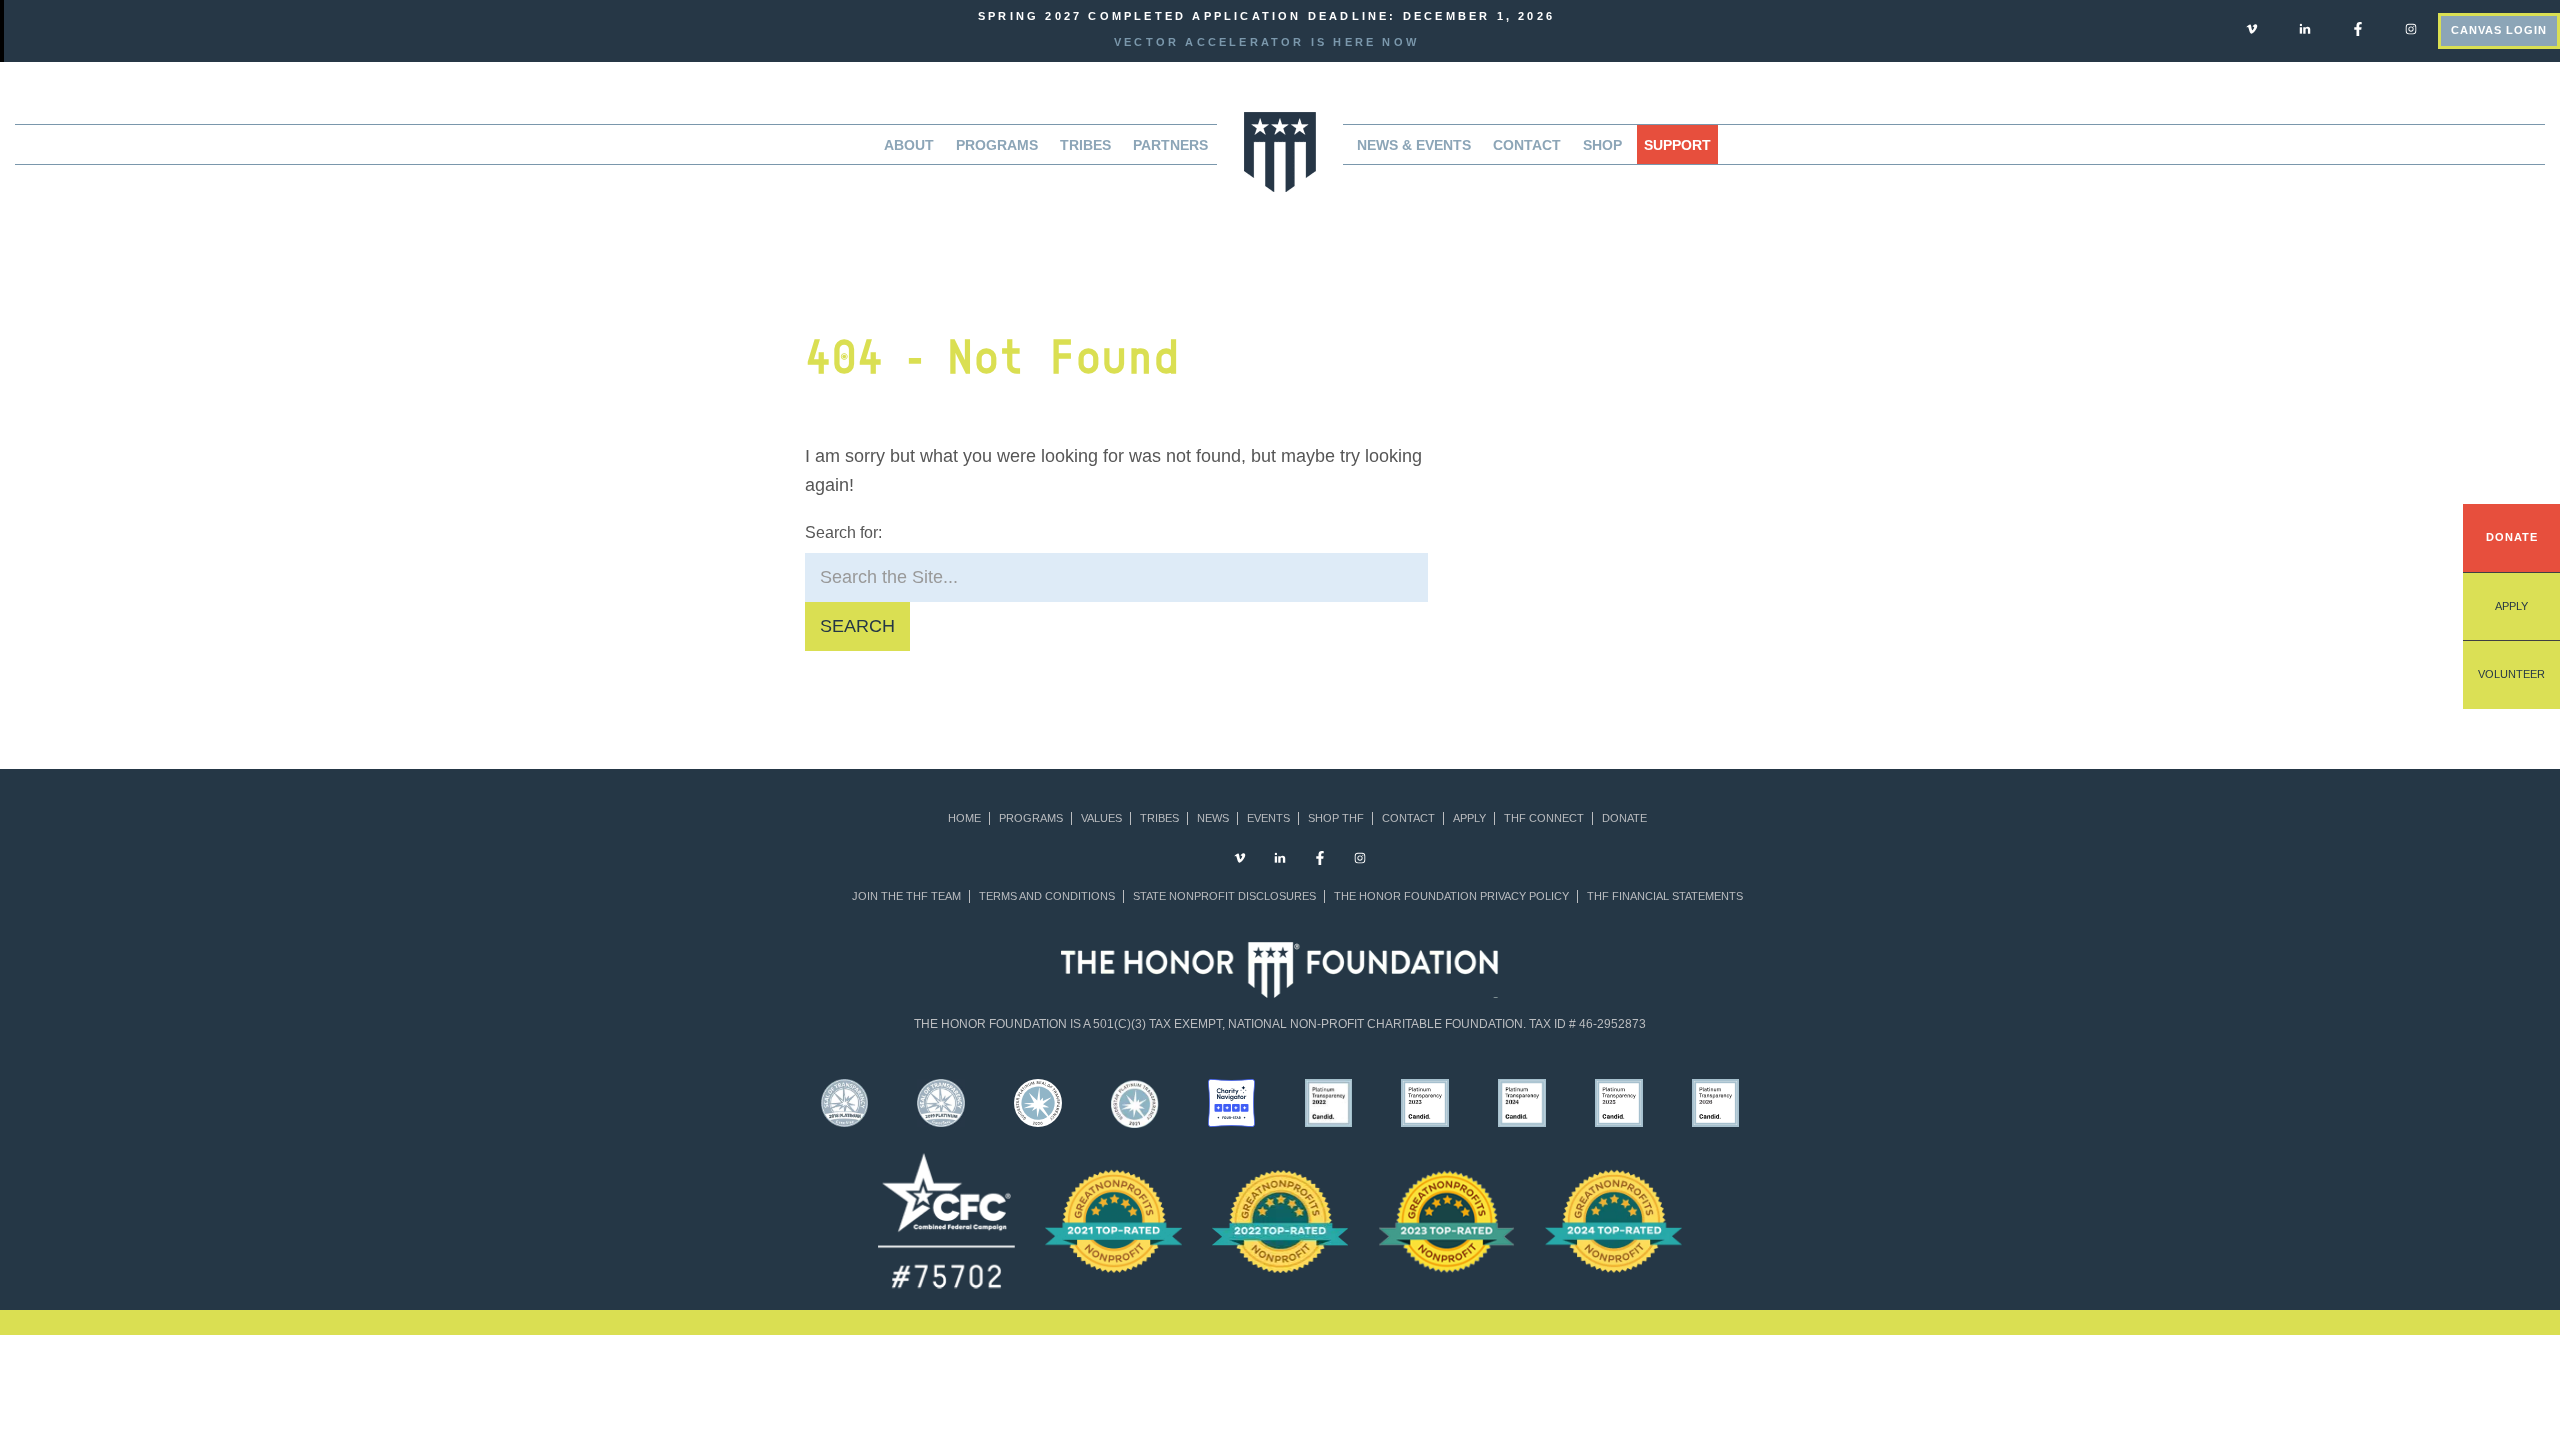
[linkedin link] (2305, 28)
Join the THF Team (906, 896)
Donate (2512, 537)
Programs (1031, 818)
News (1213, 818)
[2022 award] (1280, 1221)
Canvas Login (2499, 30)
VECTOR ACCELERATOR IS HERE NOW (1266, 42)
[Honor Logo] (1280, 150)
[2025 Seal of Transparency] (1618, 1102)
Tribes (1085, 145)
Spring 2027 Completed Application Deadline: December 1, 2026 (1266, 16)
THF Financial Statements (1665, 896)
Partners (1170, 145)
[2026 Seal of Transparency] (1715, 1102)
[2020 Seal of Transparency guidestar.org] (1038, 1102)
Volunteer (2511, 674)
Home (964, 818)
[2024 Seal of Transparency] (1522, 1102)
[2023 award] (1446, 1221)
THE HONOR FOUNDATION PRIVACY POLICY (1451, 896)
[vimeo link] (2252, 28)
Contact (1527, 145)
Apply (2511, 606)
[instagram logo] (2411, 28)
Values (1101, 818)
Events (1268, 818)
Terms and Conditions (1047, 896)
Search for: (843, 532)
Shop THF (1336, 818)
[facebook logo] (2358, 28)
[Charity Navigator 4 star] (1231, 1102)
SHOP (1602, 145)
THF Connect (1544, 818)
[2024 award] (1613, 1221)
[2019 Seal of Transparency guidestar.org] (941, 1102)
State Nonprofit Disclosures (1224, 896)
